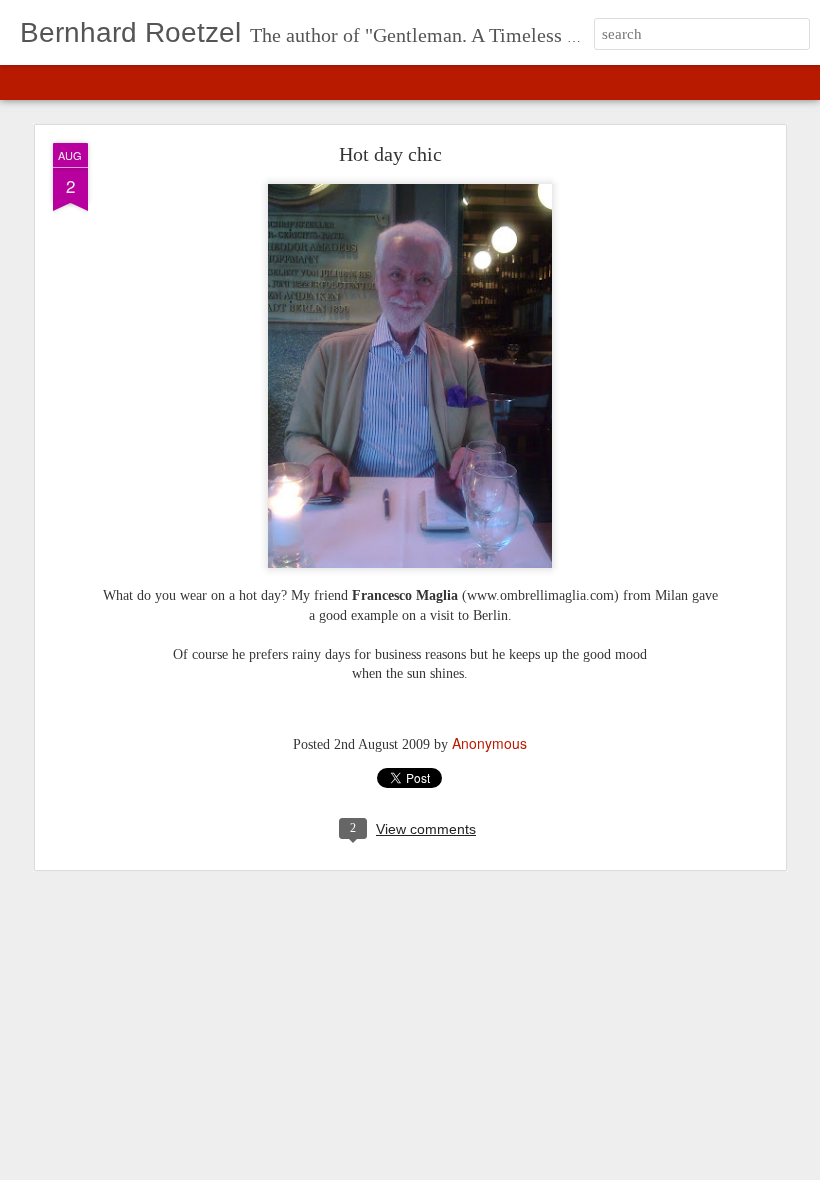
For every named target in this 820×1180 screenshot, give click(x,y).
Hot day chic (390, 154)
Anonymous (489, 743)
